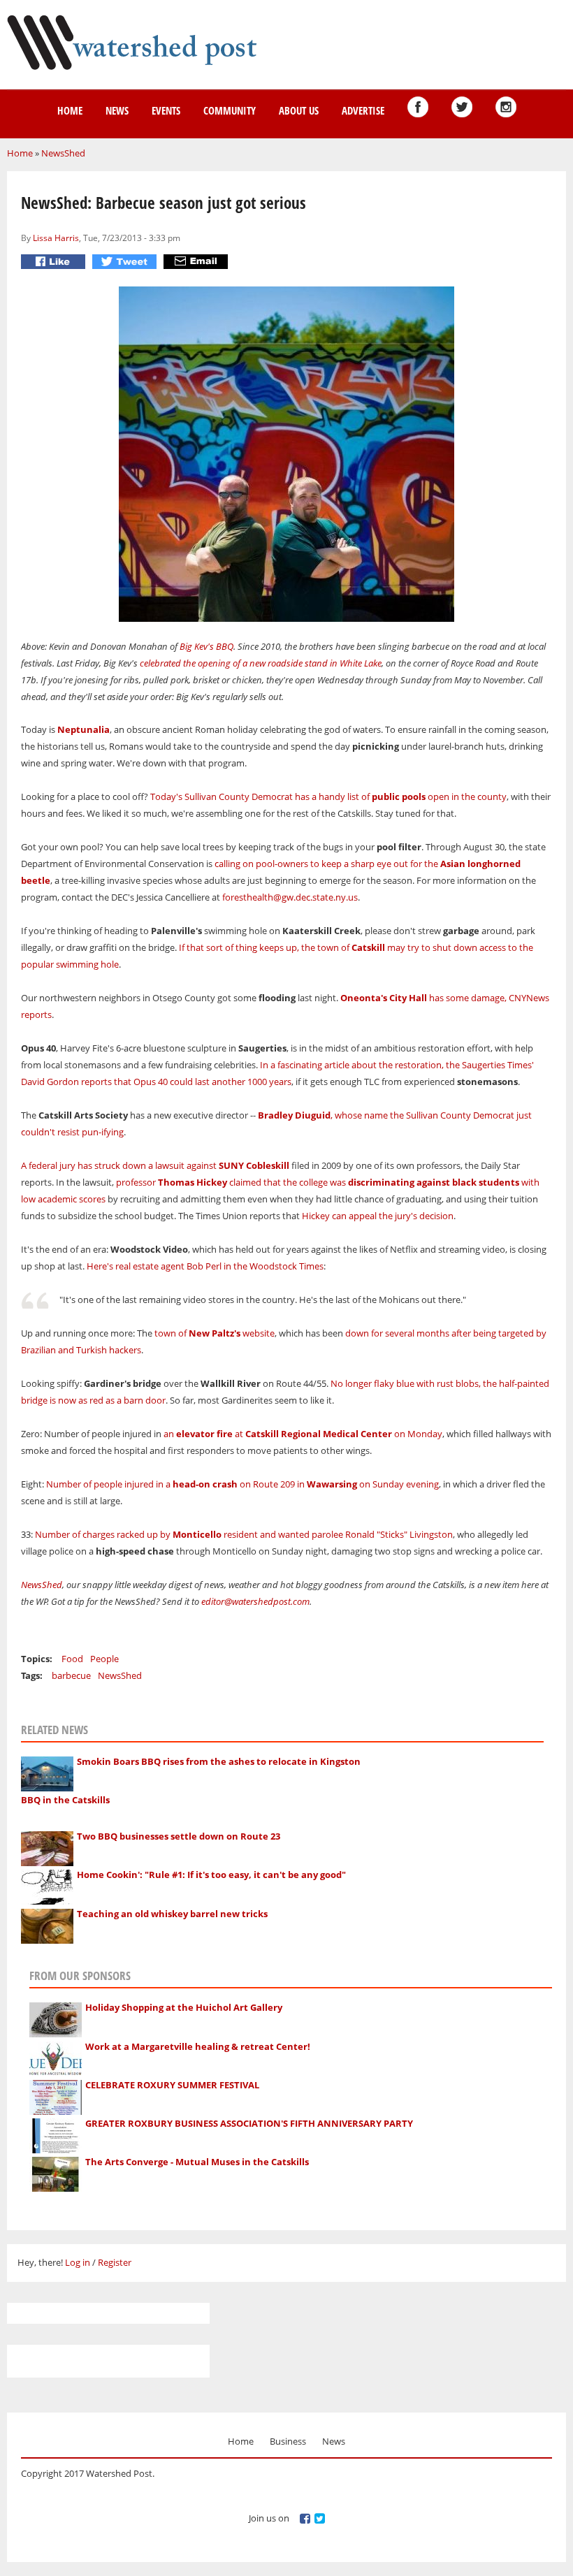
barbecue (71, 1675)
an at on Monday (303, 1434)
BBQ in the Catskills (65, 1800)
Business (288, 2441)
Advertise (363, 110)
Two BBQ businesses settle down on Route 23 (179, 1836)
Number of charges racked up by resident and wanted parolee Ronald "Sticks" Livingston (244, 1534)
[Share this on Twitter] (126, 262)
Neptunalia (84, 729)
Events (166, 110)
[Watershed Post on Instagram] (506, 107)
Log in (78, 2262)
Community (230, 110)
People (104, 1659)
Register (115, 2262)
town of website (215, 1333)
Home (70, 110)
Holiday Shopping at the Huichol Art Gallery (184, 2007)
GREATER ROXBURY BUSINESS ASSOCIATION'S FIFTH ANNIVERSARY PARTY (249, 2123)
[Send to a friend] (197, 262)
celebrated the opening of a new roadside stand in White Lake (261, 663)
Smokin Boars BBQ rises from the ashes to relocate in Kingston (219, 1761)
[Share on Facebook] (55, 262)
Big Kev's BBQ (206, 646)
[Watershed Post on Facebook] (418, 107)
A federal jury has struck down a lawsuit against (155, 1165)
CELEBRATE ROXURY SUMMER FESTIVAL (172, 2085)
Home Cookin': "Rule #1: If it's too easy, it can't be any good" (211, 1875)
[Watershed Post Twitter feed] (462, 107)
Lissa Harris (56, 238)
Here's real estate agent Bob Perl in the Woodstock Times (205, 1266)
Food (72, 1659)
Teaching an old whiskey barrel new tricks (172, 1914)
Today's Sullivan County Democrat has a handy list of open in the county (328, 796)
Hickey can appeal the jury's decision (378, 1216)
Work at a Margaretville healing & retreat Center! (198, 2046)
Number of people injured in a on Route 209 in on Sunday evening (242, 1484)
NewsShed (63, 153)
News (117, 110)
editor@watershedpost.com (255, 1601)
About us (299, 110)
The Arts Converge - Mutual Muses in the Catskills (197, 2162)
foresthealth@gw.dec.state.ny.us (290, 897)
